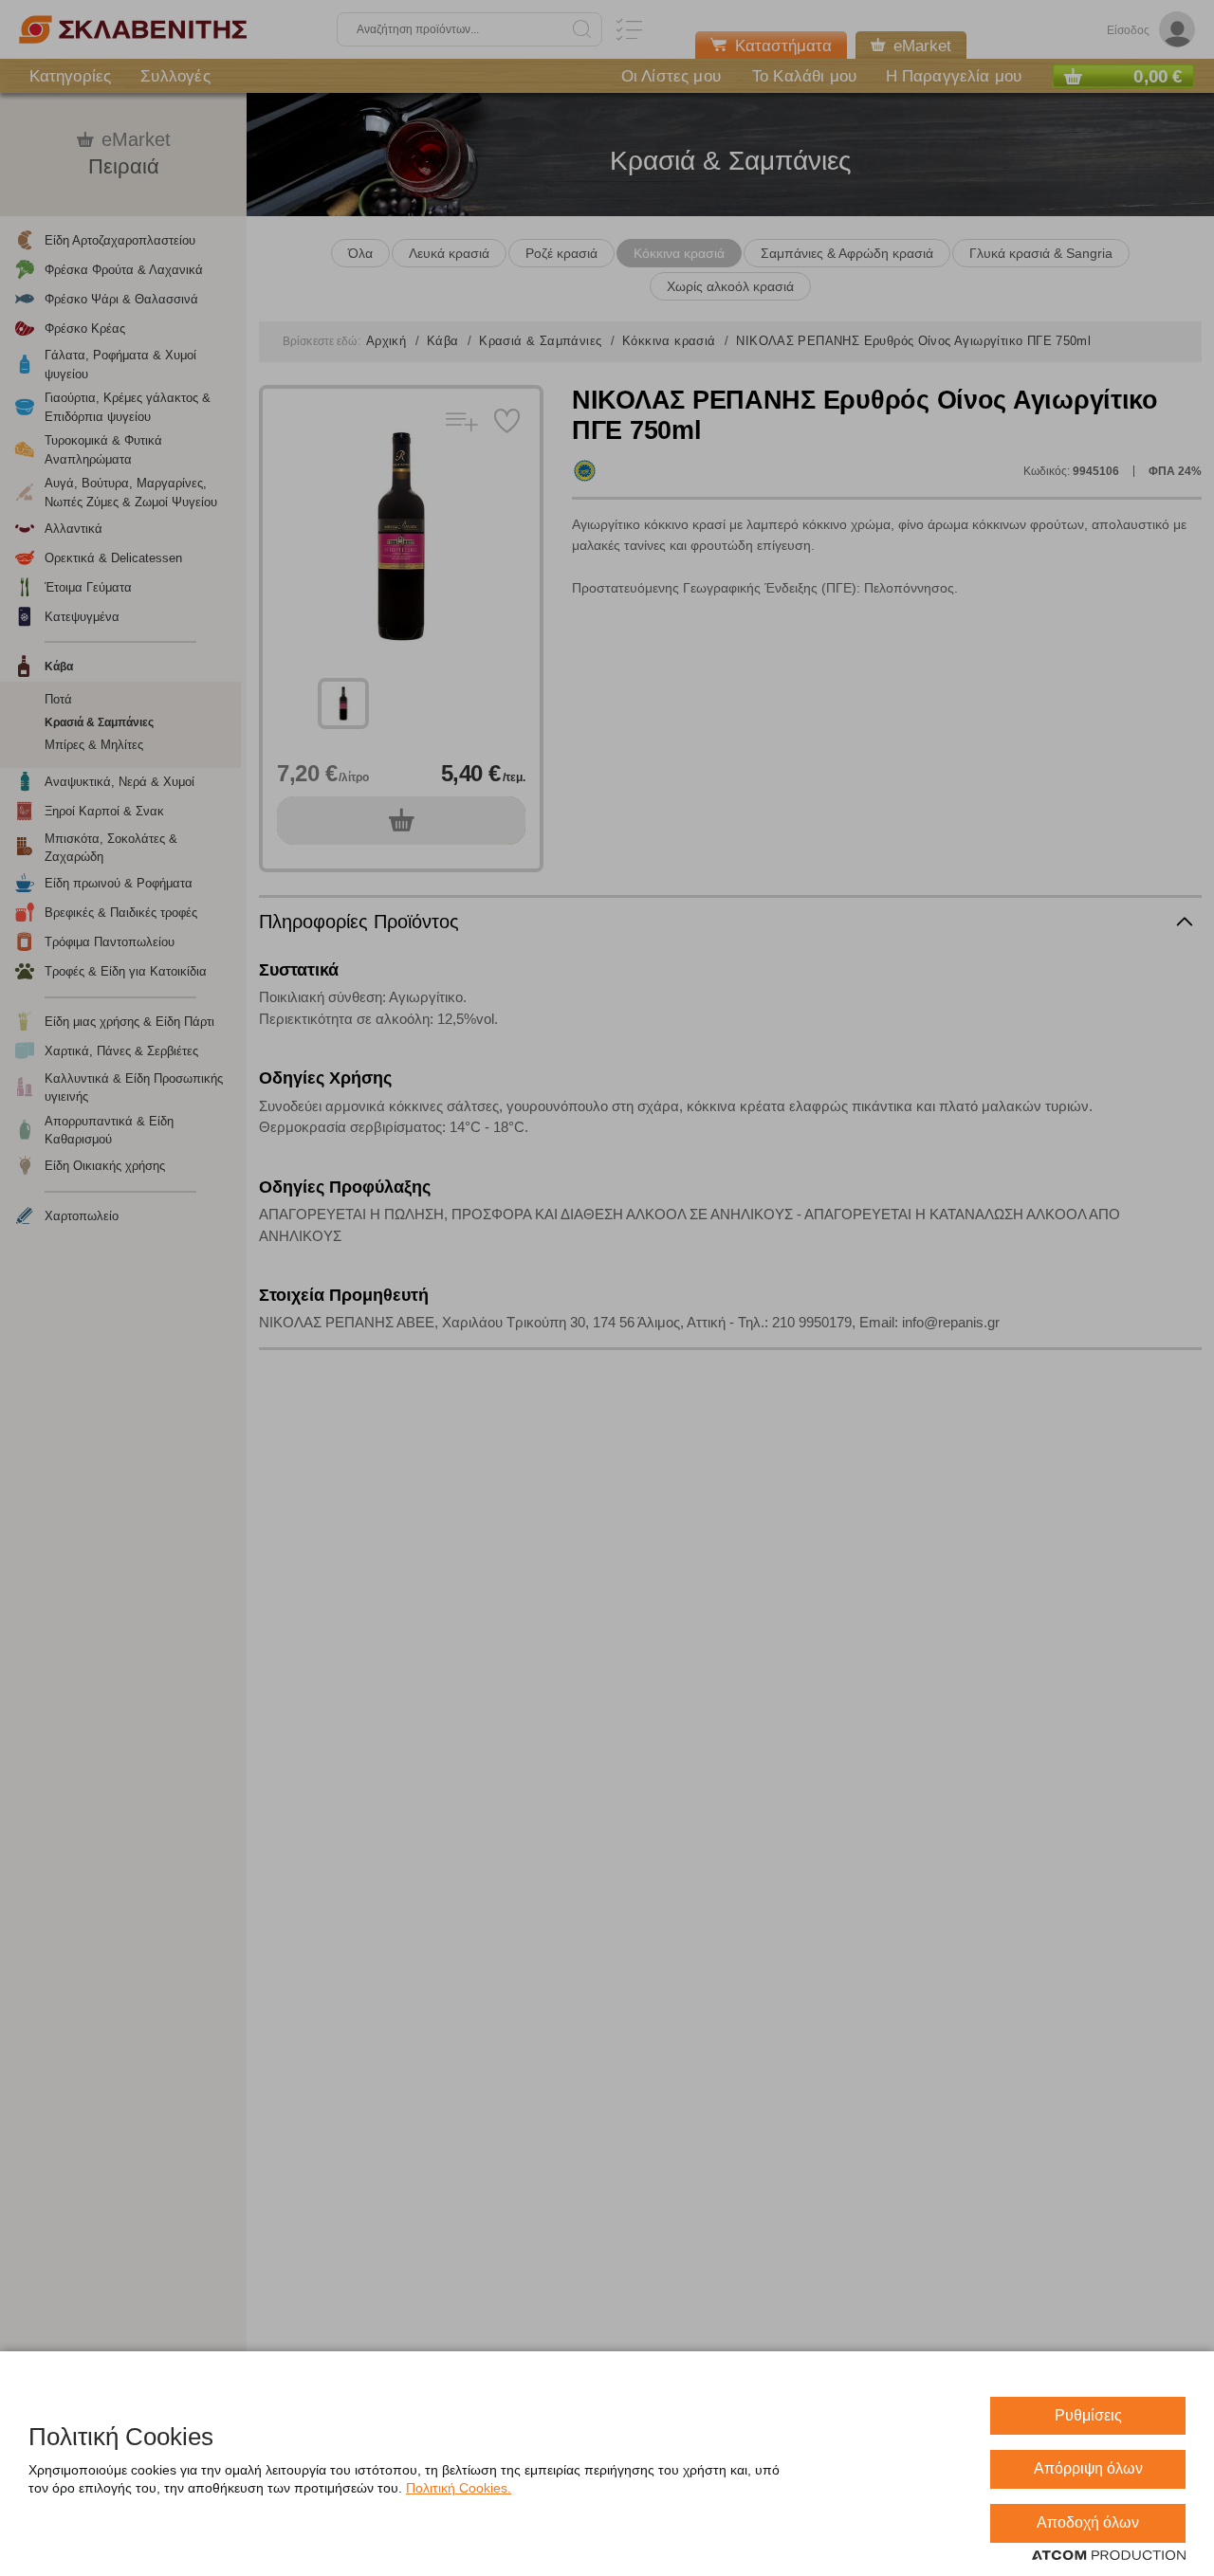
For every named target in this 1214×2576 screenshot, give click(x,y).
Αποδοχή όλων (1088, 2522)
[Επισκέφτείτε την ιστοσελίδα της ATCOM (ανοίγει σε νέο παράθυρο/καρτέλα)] (1109, 2556)
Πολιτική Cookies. (459, 2488)
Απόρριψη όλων (1088, 2468)
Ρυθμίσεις (1088, 2415)
